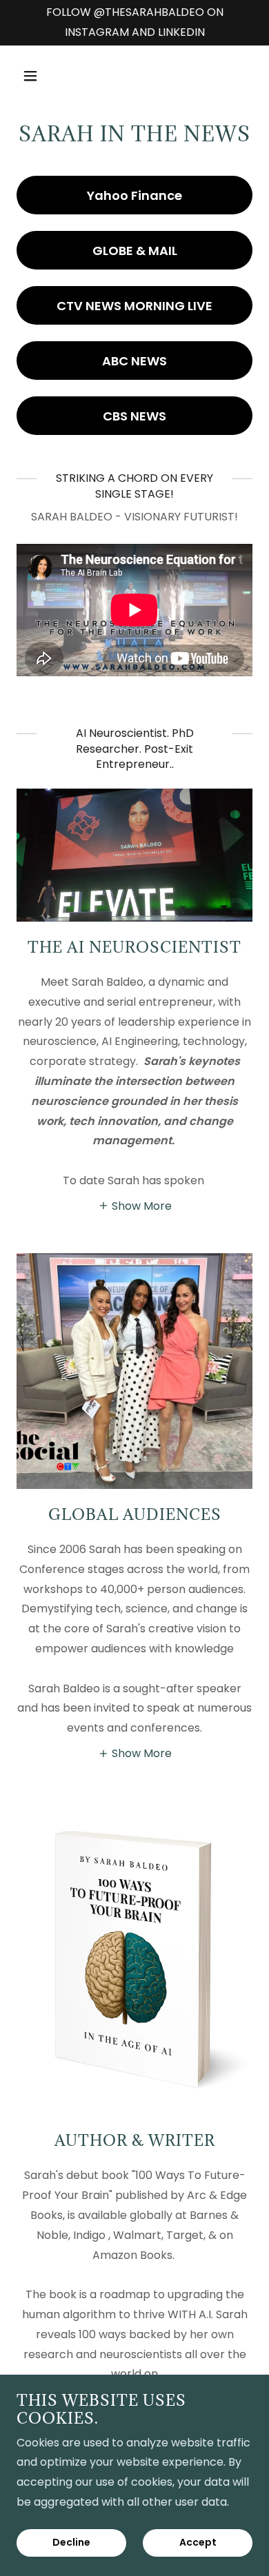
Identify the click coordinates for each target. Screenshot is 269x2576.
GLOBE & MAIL (135, 251)
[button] (43, 76)
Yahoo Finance (134, 195)
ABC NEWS (134, 361)
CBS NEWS (134, 416)
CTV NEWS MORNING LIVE (134, 306)
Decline (71, 2543)
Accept (198, 2543)
